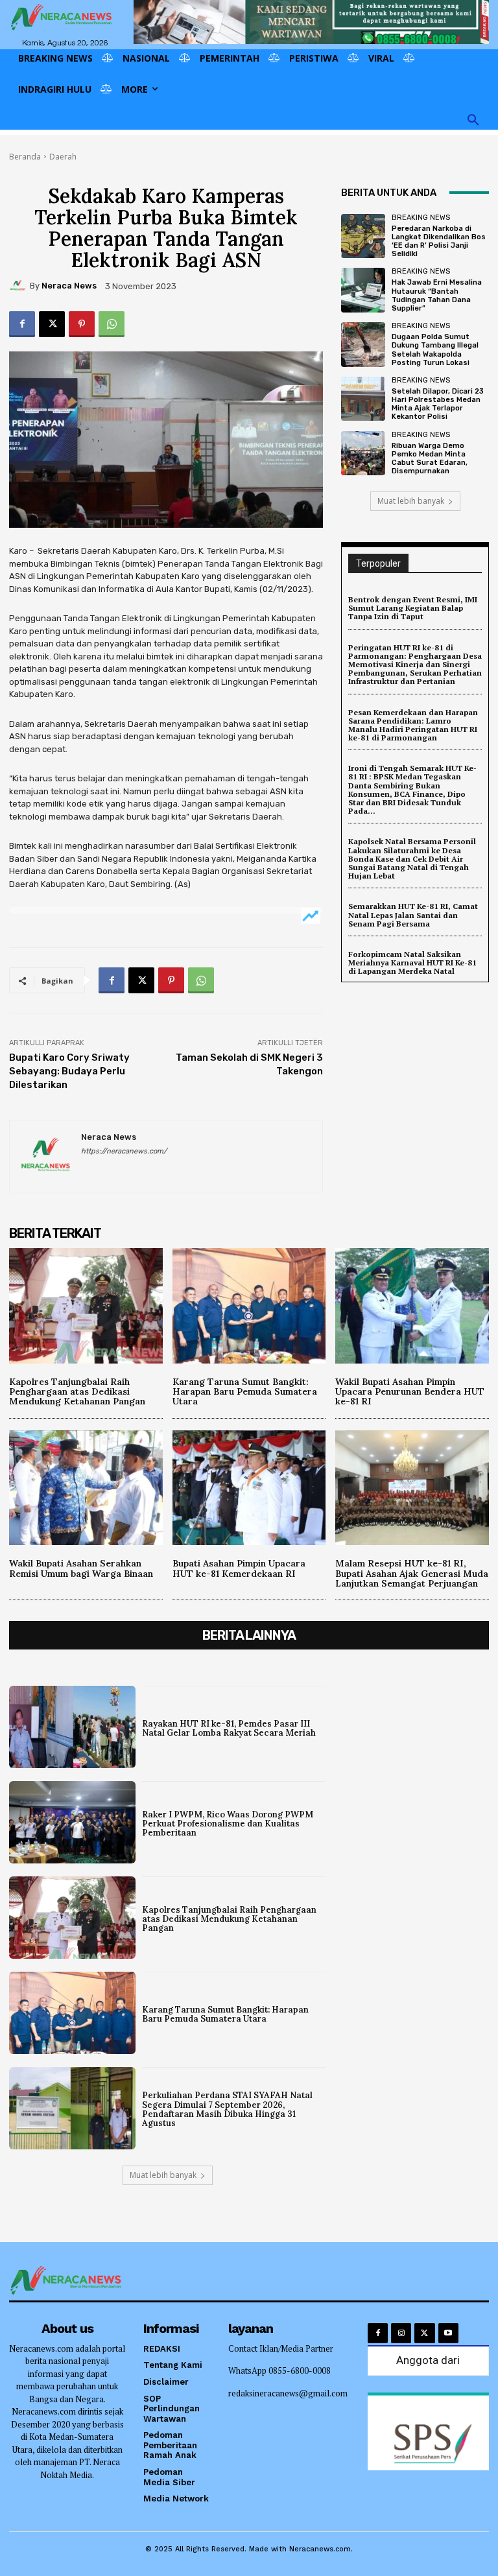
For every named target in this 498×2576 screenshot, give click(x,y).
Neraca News (69, 286)
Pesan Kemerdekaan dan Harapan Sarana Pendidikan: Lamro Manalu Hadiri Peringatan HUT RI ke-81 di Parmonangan (413, 725)
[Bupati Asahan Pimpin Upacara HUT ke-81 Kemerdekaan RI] (249, 1488)
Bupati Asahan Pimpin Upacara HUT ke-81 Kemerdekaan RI (239, 1568)
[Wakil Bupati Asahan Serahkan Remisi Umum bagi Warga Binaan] (86, 1488)
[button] (473, 121)
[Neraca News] (19, 286)
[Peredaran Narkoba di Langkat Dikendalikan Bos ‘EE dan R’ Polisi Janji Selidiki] (363, 236)
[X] (52, 324)
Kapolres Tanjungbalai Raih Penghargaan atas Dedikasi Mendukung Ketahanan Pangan (77, 1392)
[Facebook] (22, 324)
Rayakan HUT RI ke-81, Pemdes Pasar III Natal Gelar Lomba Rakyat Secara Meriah (229, 1728)
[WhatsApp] (112, 324)
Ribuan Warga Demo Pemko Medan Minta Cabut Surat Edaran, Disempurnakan (430, 459)
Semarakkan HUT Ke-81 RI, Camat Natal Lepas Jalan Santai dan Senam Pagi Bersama (413, 915)
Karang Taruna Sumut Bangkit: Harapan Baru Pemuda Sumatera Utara (245, 1392)
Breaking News (421, 218)
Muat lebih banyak (411, 501)
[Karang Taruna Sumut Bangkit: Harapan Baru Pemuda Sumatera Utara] (249, 1306)
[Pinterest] (82, 324)
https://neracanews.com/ (124, 1151)
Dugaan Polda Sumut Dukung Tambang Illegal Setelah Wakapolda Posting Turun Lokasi (435, 350)
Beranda (25, 157)
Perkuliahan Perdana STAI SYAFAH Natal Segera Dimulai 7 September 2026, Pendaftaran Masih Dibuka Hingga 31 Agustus (227, 2109)
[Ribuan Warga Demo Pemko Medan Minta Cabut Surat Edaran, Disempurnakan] (363, 453)
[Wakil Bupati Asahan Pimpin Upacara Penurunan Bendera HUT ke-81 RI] (412, 1306)
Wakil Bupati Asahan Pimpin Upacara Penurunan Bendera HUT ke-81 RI (410, 1392)
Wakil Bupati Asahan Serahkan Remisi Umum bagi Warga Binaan (81, 1568)
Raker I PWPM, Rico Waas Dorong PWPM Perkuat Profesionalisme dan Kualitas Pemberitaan (228, 1824)
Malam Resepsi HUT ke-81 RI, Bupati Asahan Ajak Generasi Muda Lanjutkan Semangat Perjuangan (412, 1573)
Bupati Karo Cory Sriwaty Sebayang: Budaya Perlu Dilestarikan (69, 1071)
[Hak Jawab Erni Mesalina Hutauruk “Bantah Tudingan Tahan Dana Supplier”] (363, 290)
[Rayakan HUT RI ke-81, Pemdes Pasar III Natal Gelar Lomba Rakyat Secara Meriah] (72, 1727)
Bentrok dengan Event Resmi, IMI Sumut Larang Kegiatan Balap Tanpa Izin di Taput (413, 608)
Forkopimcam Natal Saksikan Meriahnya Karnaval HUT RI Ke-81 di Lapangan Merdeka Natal (412, 963)
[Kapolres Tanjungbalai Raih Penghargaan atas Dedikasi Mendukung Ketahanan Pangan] (86, 1306)
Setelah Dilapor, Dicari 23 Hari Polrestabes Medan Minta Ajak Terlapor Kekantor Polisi (438, 404)
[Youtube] (448, 2333)
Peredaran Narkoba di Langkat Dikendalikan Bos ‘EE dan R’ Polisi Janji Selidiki (439, 242)
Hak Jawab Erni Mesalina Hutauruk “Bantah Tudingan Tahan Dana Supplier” (437, 295)
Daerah (63, 157)
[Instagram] (401, 2333)
